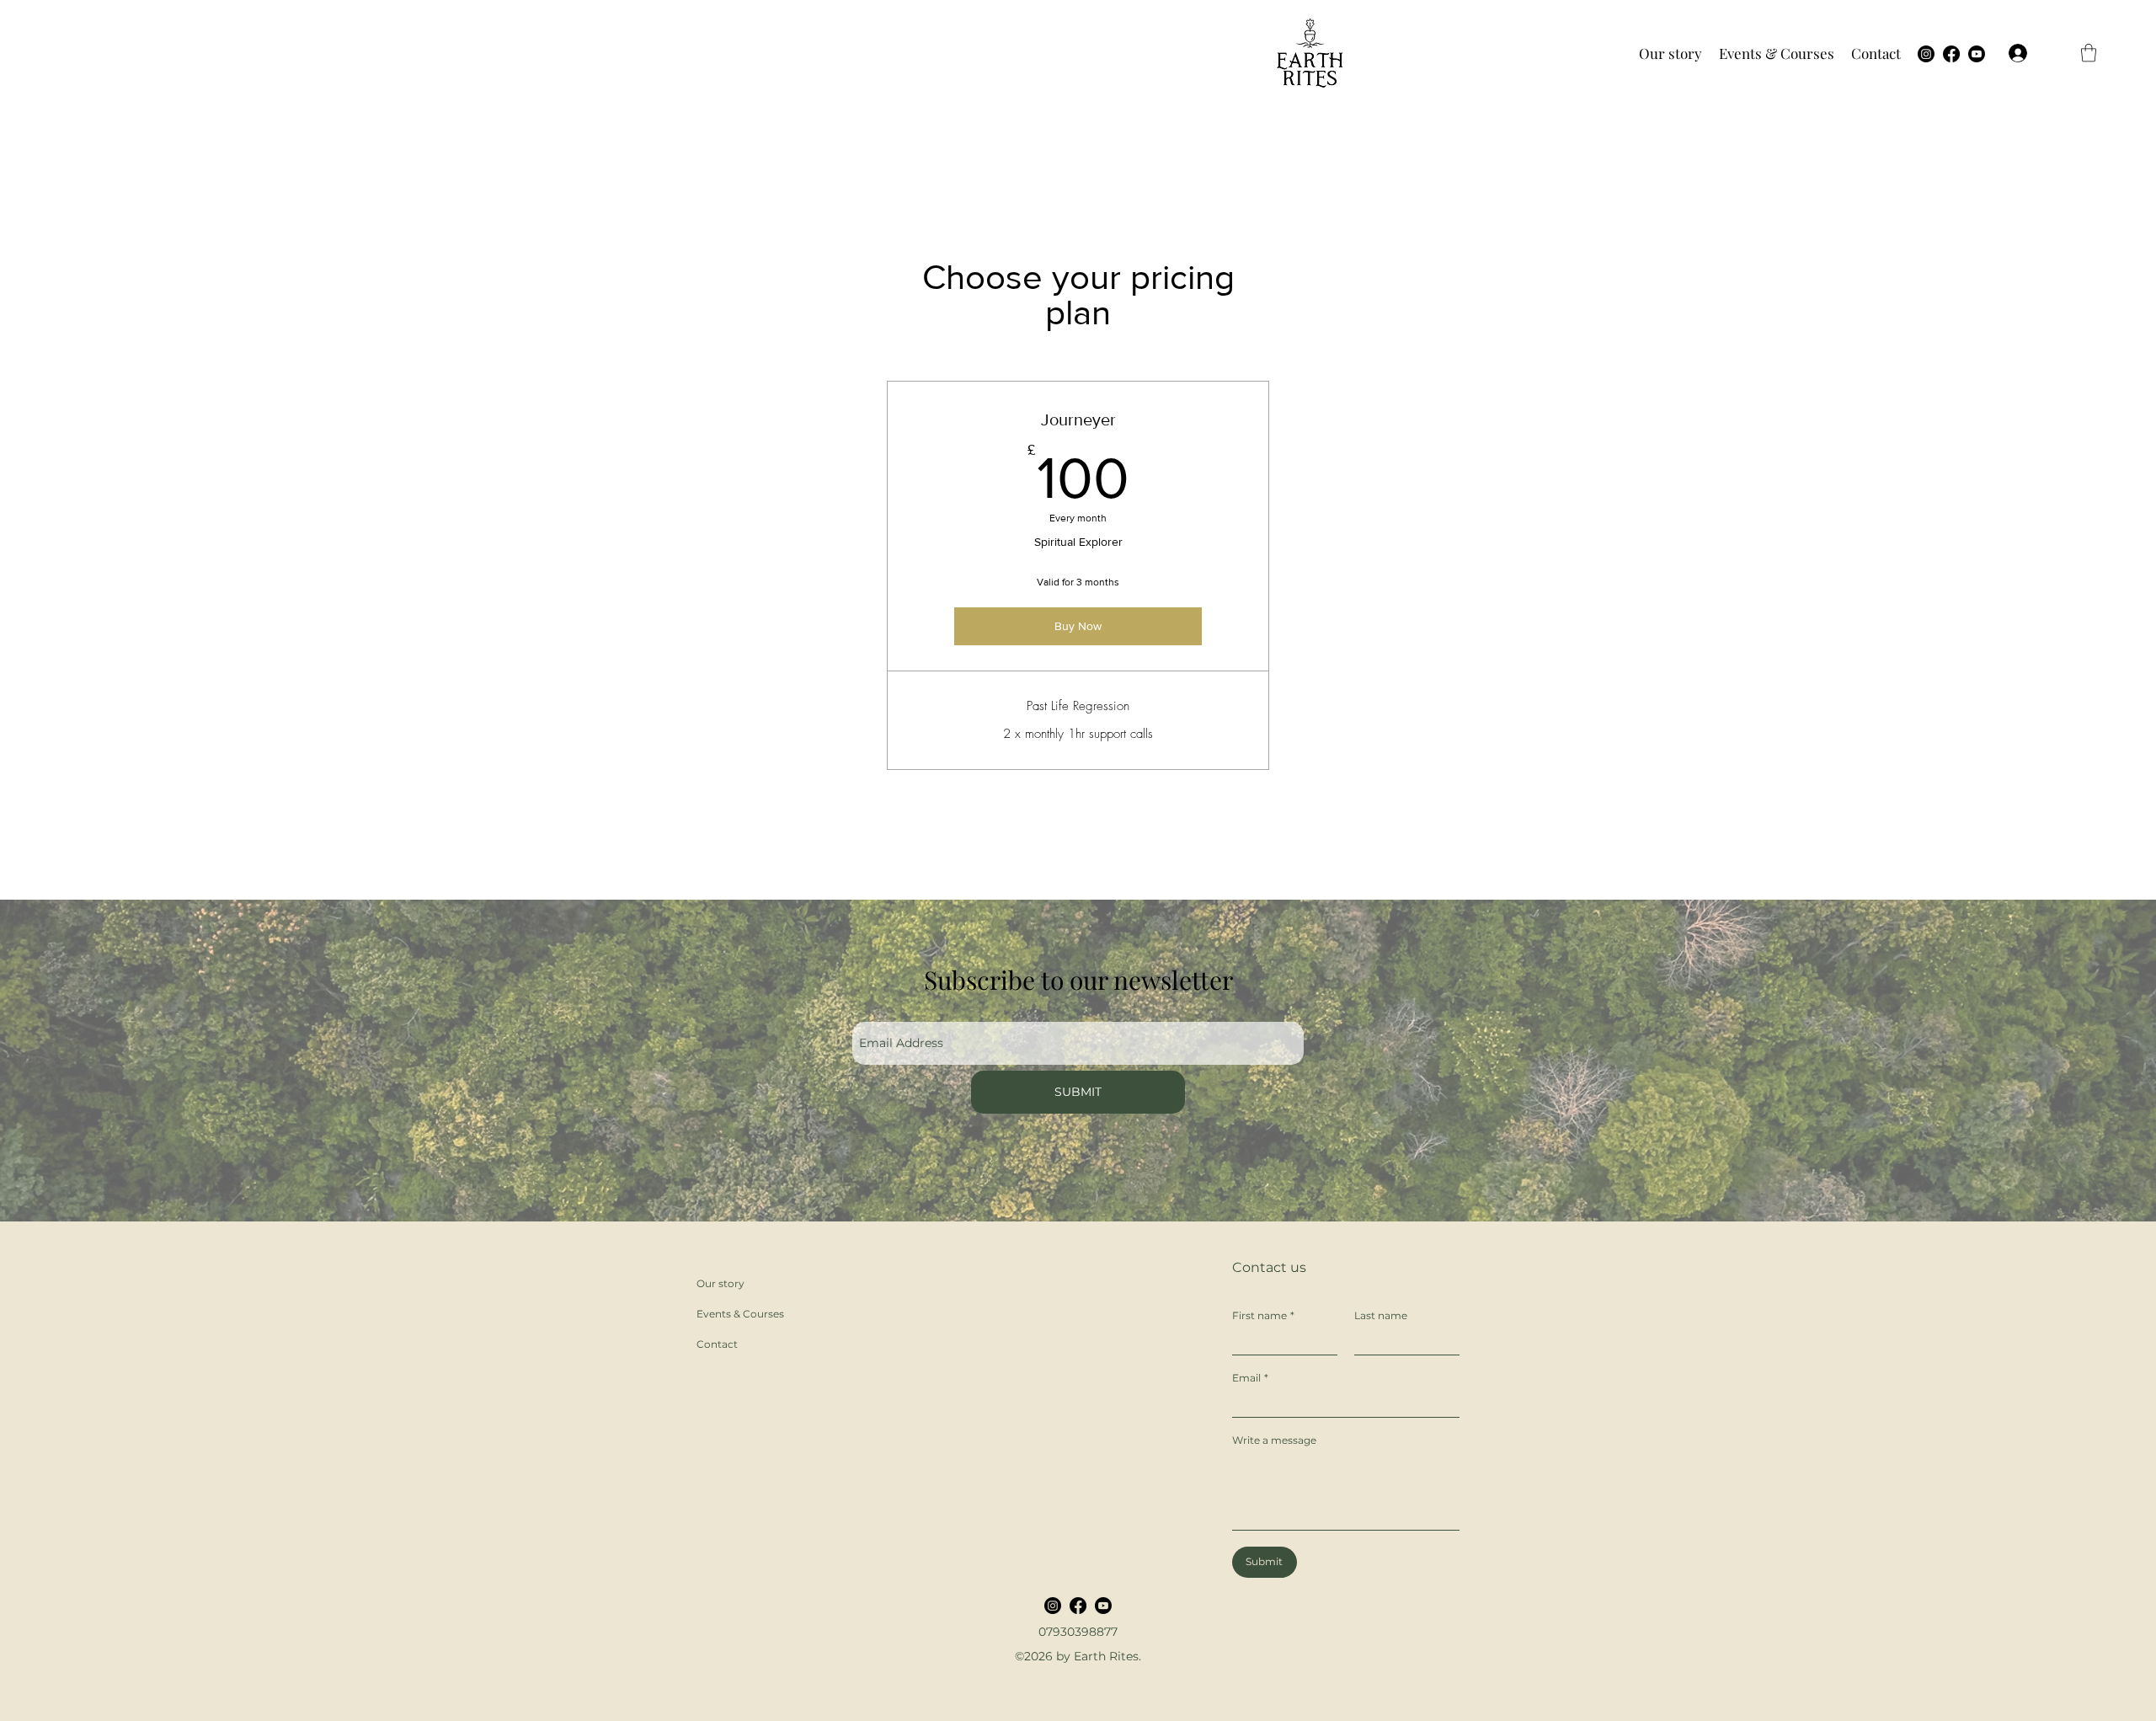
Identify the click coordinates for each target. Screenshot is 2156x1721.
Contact (717, 1344)
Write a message (1274, 1440)
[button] (1670, 53)
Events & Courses (740, 1314)
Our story (720, 1283)
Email (1250, 1378)
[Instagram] (1926, 54)
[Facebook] (1951, 54)
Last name (1381, 1315)
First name (1263, 1315)
